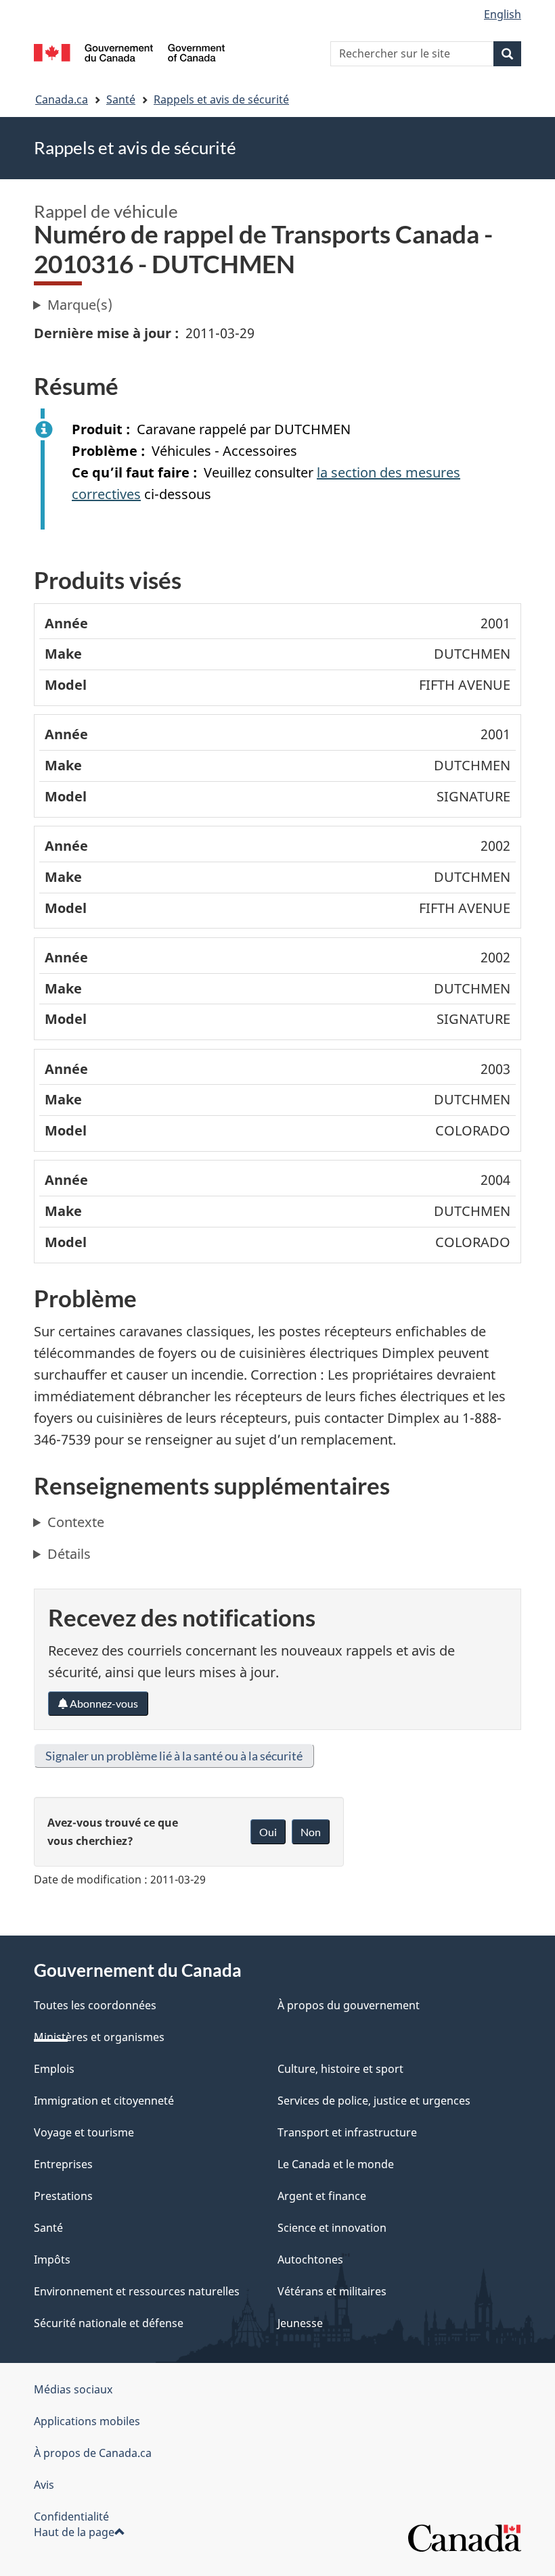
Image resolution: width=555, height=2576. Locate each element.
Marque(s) (80, 305)
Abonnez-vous (103, 1703)
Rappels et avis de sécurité (221, 99)
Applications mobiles (87, 2421)
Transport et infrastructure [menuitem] (347, 2132)
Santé (121, 99)
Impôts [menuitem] (52, 2259)
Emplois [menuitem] (54, 2069)
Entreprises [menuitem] (63, 2164)
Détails (69, 1554)
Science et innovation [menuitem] (332, 2228)
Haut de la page (74, 2532)
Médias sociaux (73, 2389)
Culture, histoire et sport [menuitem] (340, 2069)
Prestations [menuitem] (63, 2196)
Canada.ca (62, 99)
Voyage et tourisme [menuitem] (84, 2132)
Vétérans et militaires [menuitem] (332, 2291)
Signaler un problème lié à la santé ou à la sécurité (174, 1756)
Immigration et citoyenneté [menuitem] (104, 2101)
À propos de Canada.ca (93, 2453)
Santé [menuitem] (48, 2228)
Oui (268, 1832)
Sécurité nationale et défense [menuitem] (109, 2323)
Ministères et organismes (99, 2037)
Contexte (76, 1522)
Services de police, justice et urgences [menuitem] (374, 2101)
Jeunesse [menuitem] (300, 2323)
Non (311, 1832)
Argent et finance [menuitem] (322, 2196)
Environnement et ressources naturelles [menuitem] (137, 2291)
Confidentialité (71, 2516)
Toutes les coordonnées (95, 2005)
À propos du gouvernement (349, 2005)
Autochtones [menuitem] (310, 2259)
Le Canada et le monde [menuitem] (336, 2164)
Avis (44, 2485)
